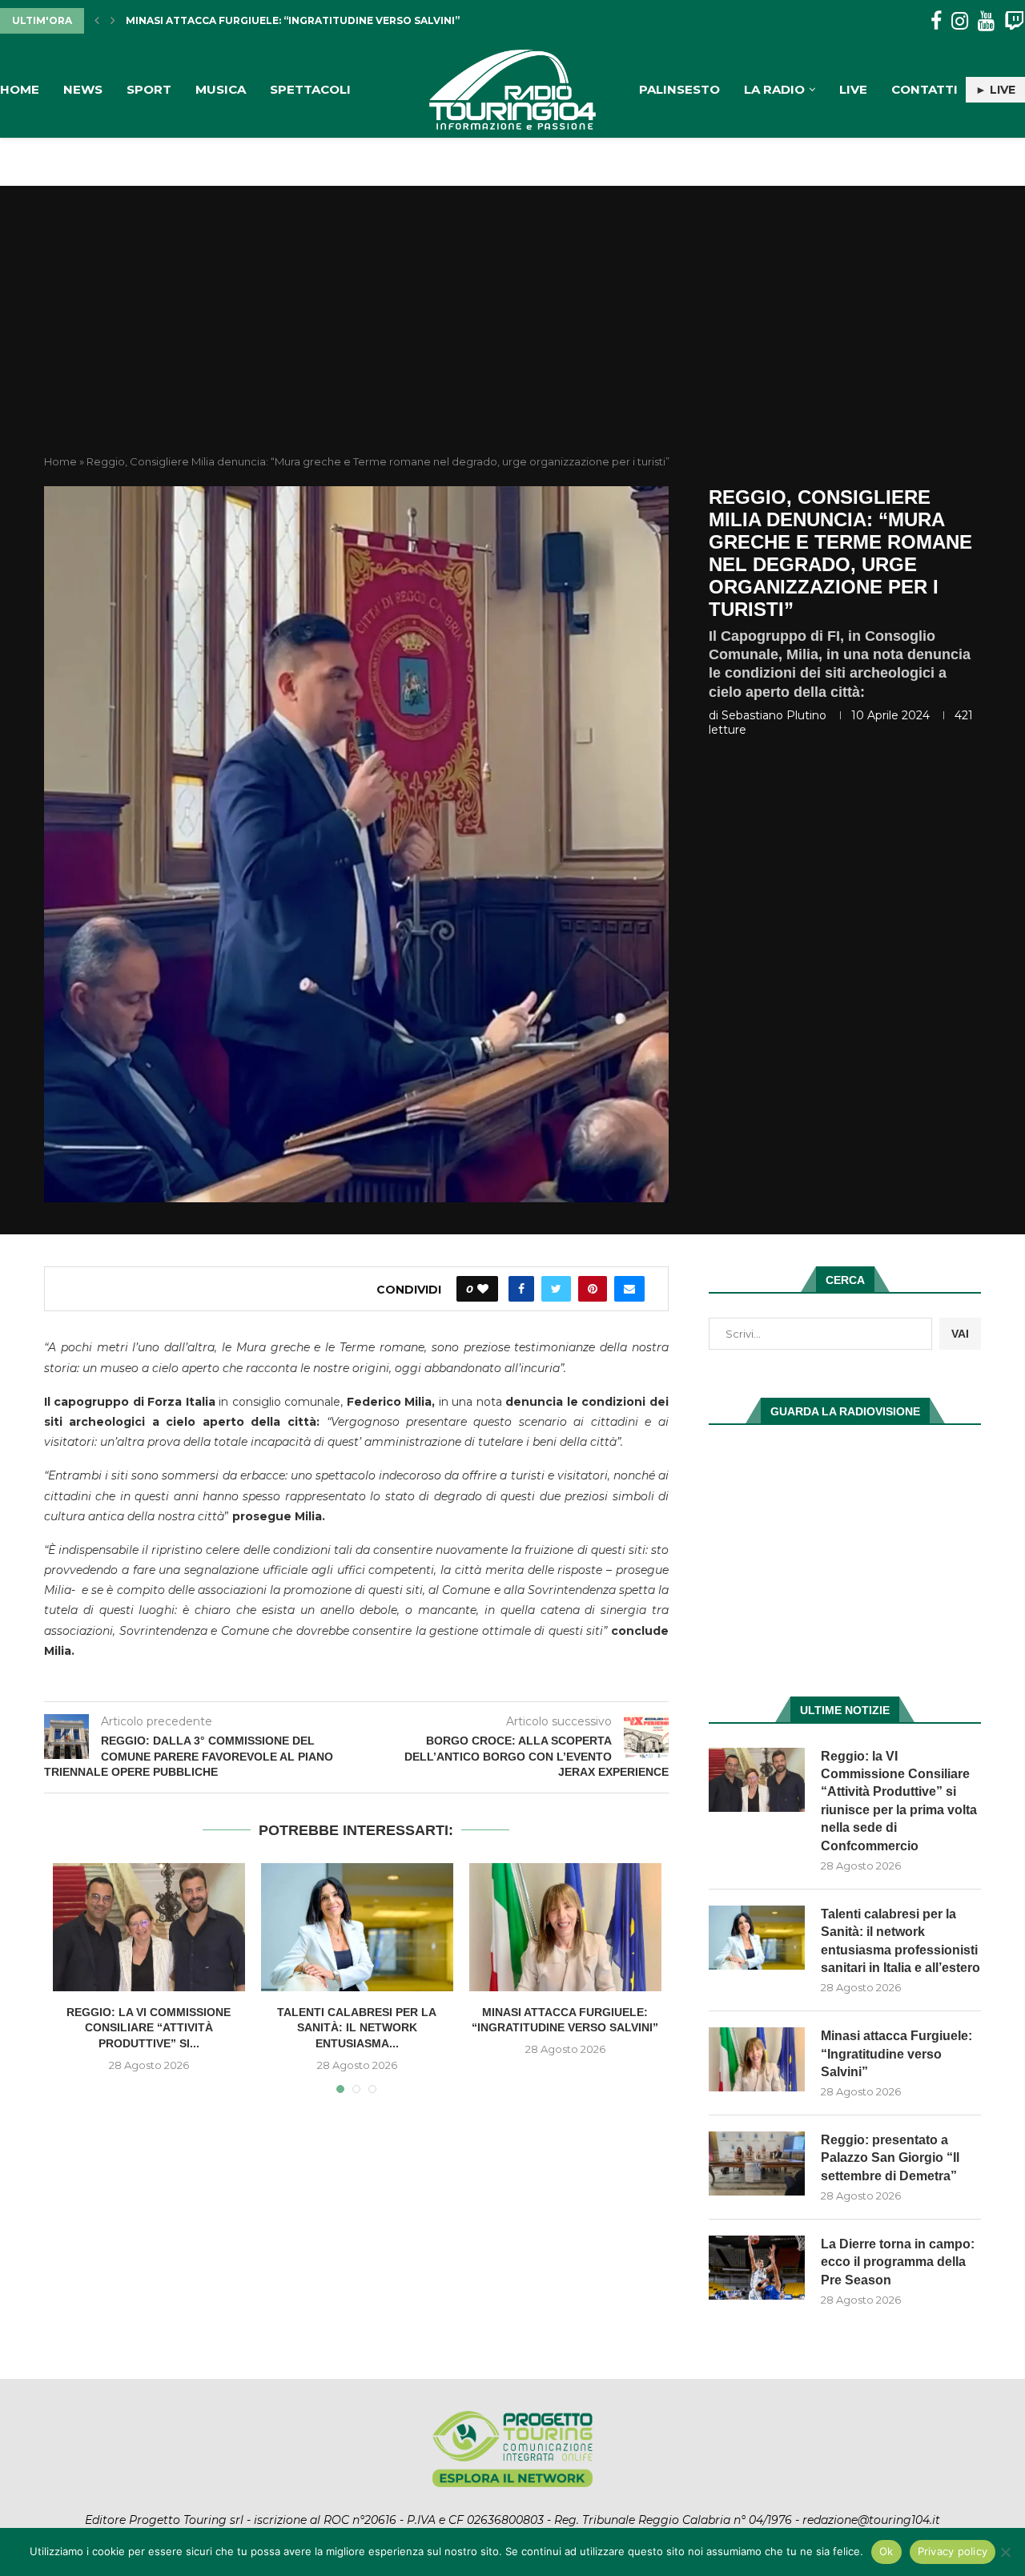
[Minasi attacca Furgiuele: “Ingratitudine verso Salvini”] (565, 1927)
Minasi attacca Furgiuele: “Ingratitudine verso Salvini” (896, 2054)
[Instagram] (960, 21)
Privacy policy (953, 2551)
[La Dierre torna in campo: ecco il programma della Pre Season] (757, 2268)
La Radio (774, 89)
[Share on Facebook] (521, 1289)
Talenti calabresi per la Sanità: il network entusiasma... (357, 2028)
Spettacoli (310, 89)
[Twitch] (1014, 21)
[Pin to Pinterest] (593, 1289)
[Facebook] (936, 21)
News (83, 89)
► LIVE (995, 90)
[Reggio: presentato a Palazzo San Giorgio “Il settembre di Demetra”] (757, 2163)
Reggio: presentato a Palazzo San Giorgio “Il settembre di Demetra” (890, 2158)
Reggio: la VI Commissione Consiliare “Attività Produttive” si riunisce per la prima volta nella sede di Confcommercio (899, 1801)
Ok (886, 2551)
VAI (960, 1334)
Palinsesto (679, 89)
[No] (1005, 2552)
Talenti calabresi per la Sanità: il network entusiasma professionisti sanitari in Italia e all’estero (900, 1941)
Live (853, 89)
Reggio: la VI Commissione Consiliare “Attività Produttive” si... (149, 2028)
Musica (221, 89)
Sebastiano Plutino (774, 715)
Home (20, 89)
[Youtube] (986, 21)
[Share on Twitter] (556, 1289)
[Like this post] (483, 1289)
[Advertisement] (512, 334)
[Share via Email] (629, 1289)
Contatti (925, 89)
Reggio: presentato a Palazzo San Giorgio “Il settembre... (298, 20)
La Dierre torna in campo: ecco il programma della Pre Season (898, 2262)
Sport (149, 89)
